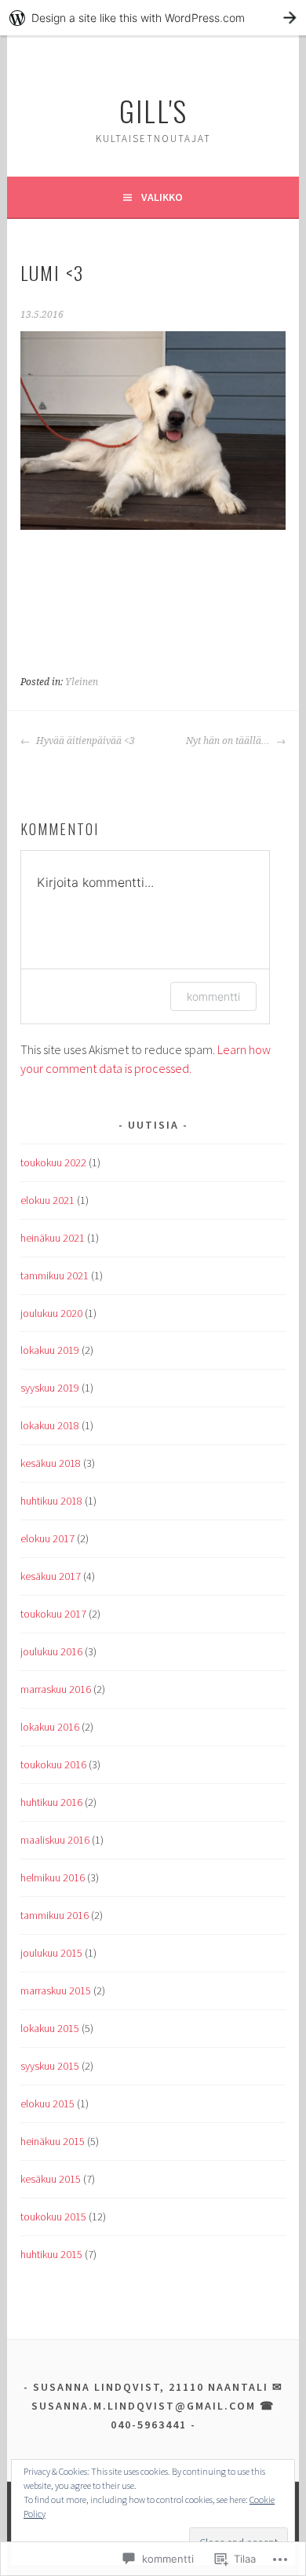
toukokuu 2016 (53, 1764)
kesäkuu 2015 (51, 2179)
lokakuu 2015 (50, 2028)
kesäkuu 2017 (51, 1576)
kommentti (213, 996)
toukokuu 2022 (53, 1162)
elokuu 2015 (47, 2103)
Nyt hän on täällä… (229, 741)
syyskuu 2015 (50, 2066)
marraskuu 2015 (56, 1990)
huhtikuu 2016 (51, 1802)
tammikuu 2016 (55, 1915)
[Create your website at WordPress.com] (153, 18)
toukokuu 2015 (53, 2217)
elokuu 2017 (47, 1538)
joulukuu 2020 (51, 1313)
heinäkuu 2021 (53, 1238)
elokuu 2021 (47, 1200)
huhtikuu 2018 (51, 1501)
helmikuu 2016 (53, 1877)
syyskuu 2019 (50, 1388)
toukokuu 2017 (53, 1614)
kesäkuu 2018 (51, 1463)
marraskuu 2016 (56, 1689)
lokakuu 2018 (50, 1425)
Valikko (162, 197)
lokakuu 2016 (50, 1727)
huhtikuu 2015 (51, 2254)
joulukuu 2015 (51, 1953)
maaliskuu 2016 (55, 1840)
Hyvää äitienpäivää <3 (84, 741)
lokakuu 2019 (50, 1350)
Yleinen (82, 682)
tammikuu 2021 (55, 1275)
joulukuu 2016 (51, 1651)
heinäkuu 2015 (53, 2141)
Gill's (153, 110)
